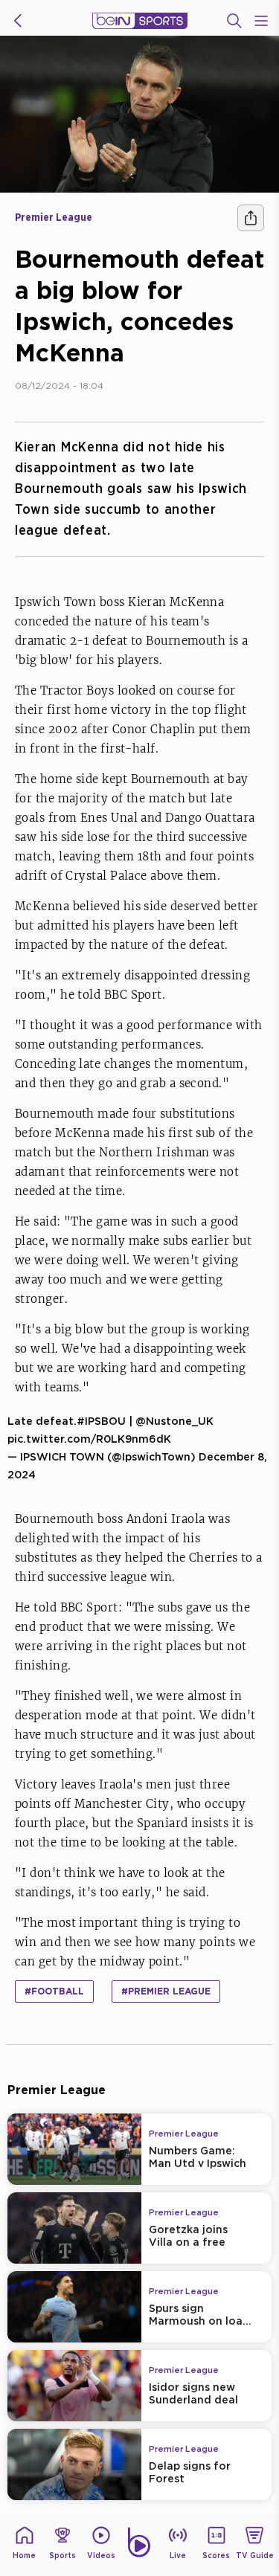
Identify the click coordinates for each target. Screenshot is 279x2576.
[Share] (251, 218)
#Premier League (166, 1991)
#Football (54, 1991)
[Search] (234, 21)
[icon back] (18, 21)
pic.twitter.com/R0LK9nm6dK (89, 1439)
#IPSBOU (101, 1421)
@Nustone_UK (174, 1421)
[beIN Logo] (140, 21)
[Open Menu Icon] (261, 21)
